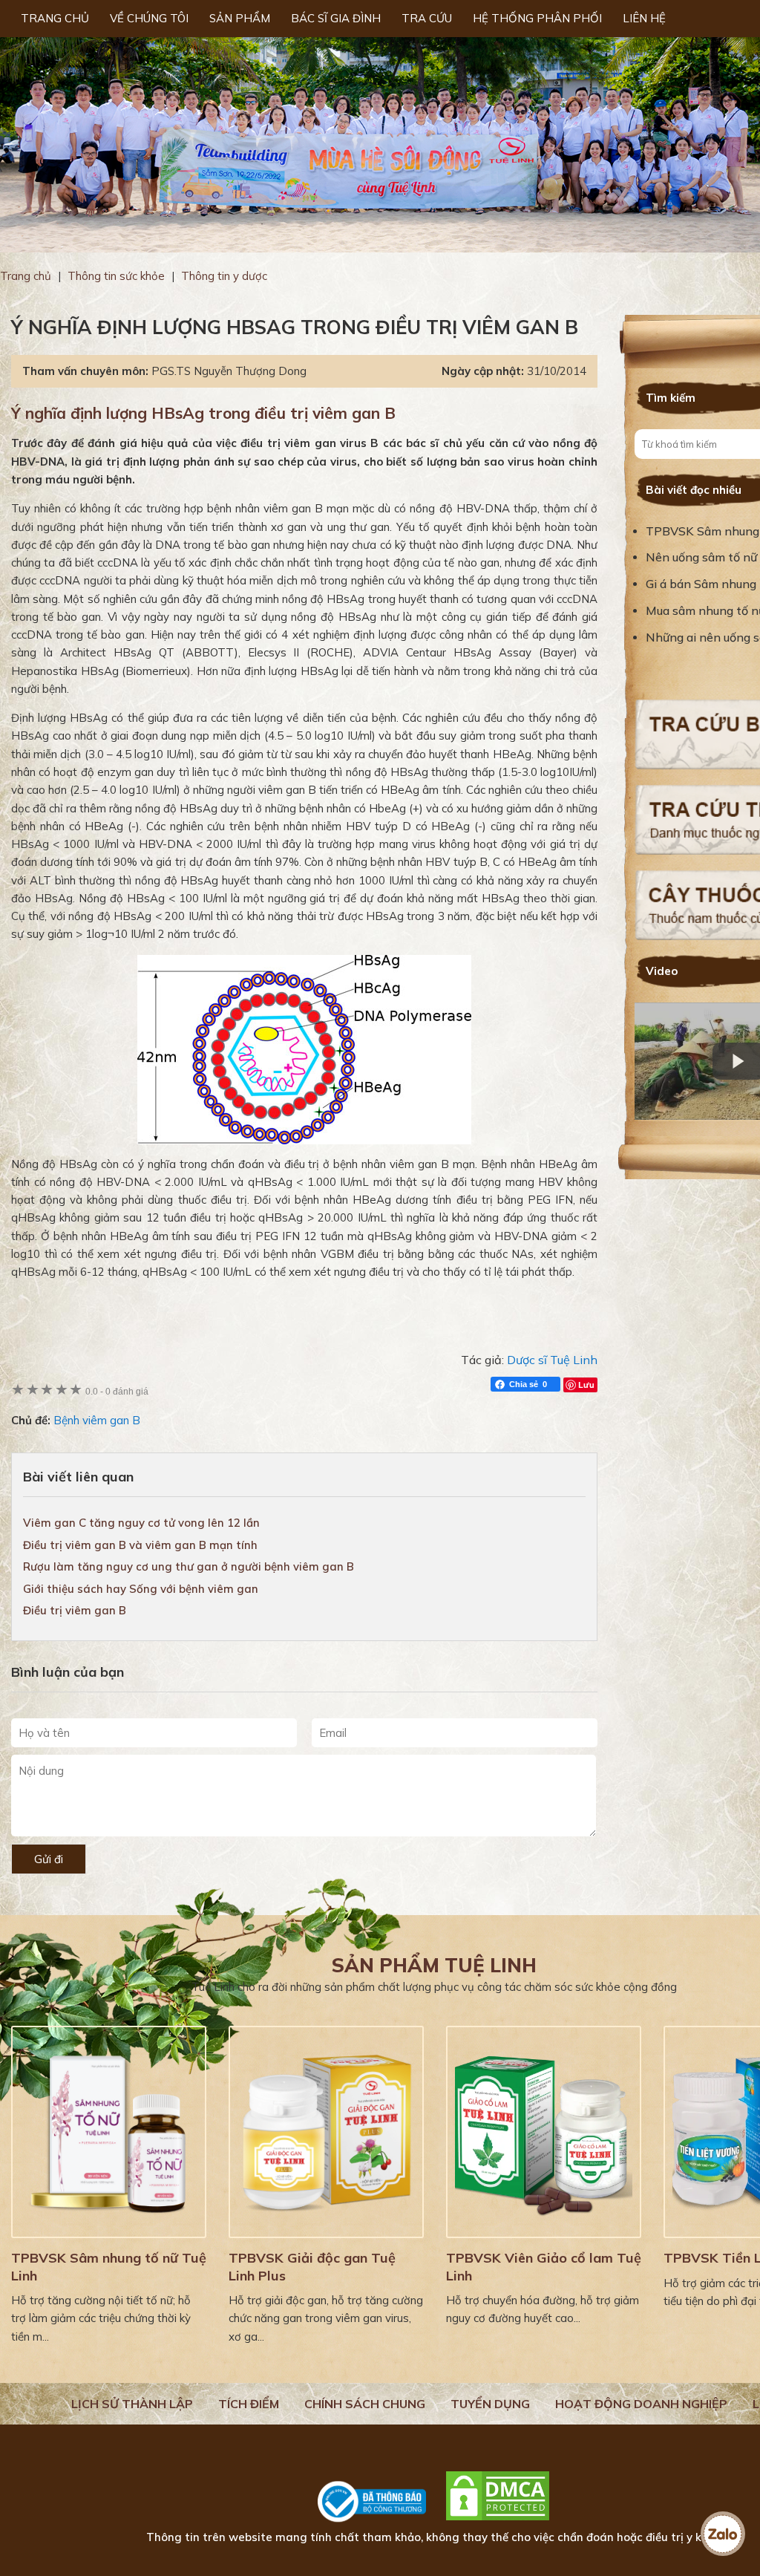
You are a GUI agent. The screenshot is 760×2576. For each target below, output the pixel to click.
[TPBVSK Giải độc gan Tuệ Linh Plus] (326, 2132)
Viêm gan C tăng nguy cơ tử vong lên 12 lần (141, 1523)
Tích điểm (249, 2404)
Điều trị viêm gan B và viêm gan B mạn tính (140, 1545)
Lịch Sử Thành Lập (132, 2404)
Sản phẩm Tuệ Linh (434, 1965)
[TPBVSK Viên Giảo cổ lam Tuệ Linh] (544, 2132)
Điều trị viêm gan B (75, 1610)
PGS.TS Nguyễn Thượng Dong (229, 371)
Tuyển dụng (490, 2404)
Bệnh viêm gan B (97, 1420)
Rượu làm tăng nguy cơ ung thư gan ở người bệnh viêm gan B (189, 1566)
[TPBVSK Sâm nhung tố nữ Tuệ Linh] (109, 2132)
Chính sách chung (365, 2404)
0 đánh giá (117, 1391)
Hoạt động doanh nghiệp (641, 2404)
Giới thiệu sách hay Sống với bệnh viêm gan (141, 1589)
